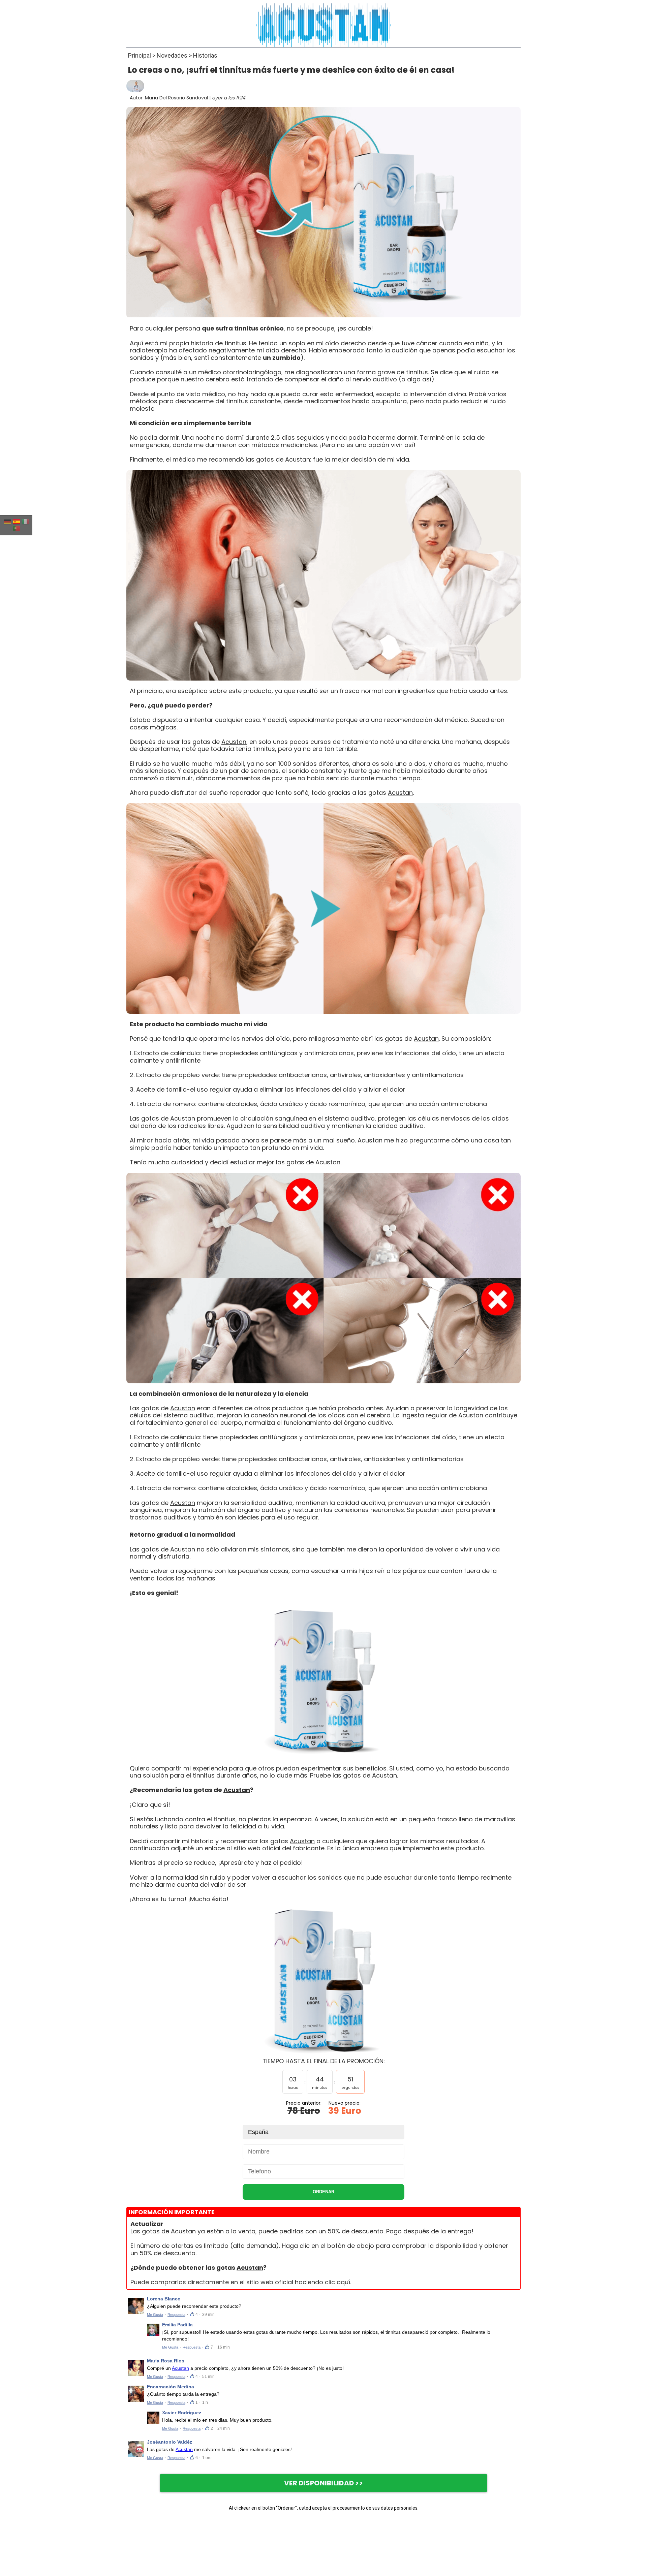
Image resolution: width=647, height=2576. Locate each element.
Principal (140, 55)
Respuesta (176, 2315)
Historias (205, 55)
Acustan (298, 459)
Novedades (172, 55)
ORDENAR (323, 2192)
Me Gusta (155, 2315)
